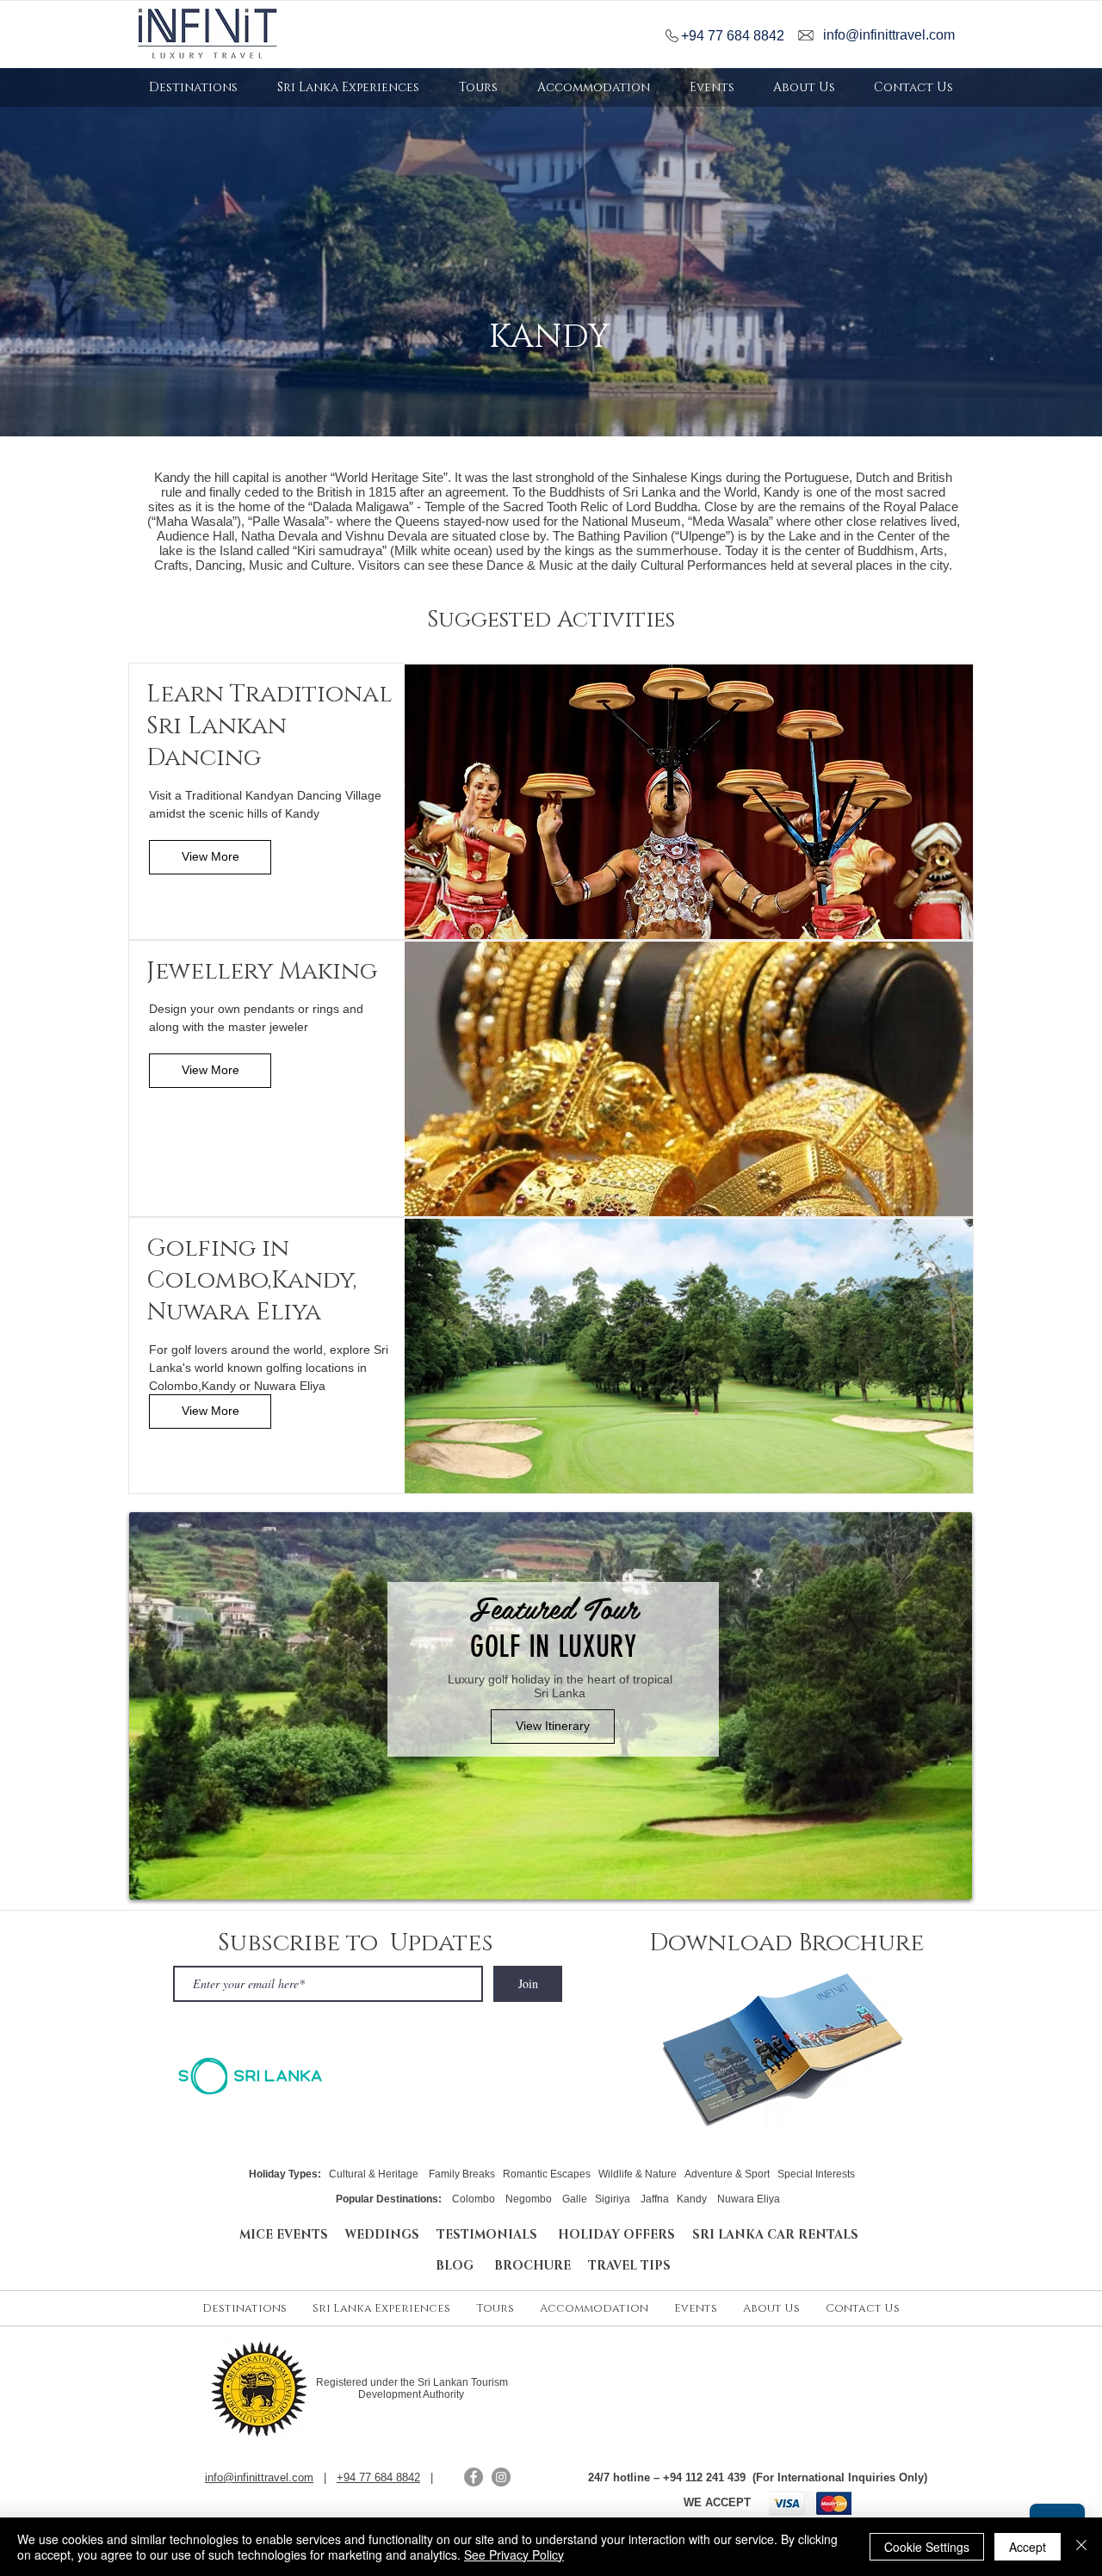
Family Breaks (462, 2174)
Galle (575, 2199)
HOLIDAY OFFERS (616, 2235)
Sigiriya (613, 2199)
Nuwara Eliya (749, 2199)
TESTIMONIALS (490, 2235)
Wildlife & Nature (638, 2174)
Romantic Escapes (547, 2174)
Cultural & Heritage (374, 2174)
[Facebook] (474, 2477)
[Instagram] (501, 2477)
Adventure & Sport (727, 2174)
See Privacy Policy (514, 2554)
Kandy (692, 2199)
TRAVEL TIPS (629, 2266)
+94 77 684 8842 (733, 36)
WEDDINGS (382, 2235)
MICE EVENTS (284, 2235)
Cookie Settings (927, 2547)
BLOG (465, 2266)
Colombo (475, 2199)
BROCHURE (541, 2266)
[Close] (1081, 2547)
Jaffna (655, 2199)
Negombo (529, 2199)
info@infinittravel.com (889, 35)
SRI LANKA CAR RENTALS (775, 2235)
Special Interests (816, 2174)
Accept (1028, 2547)
